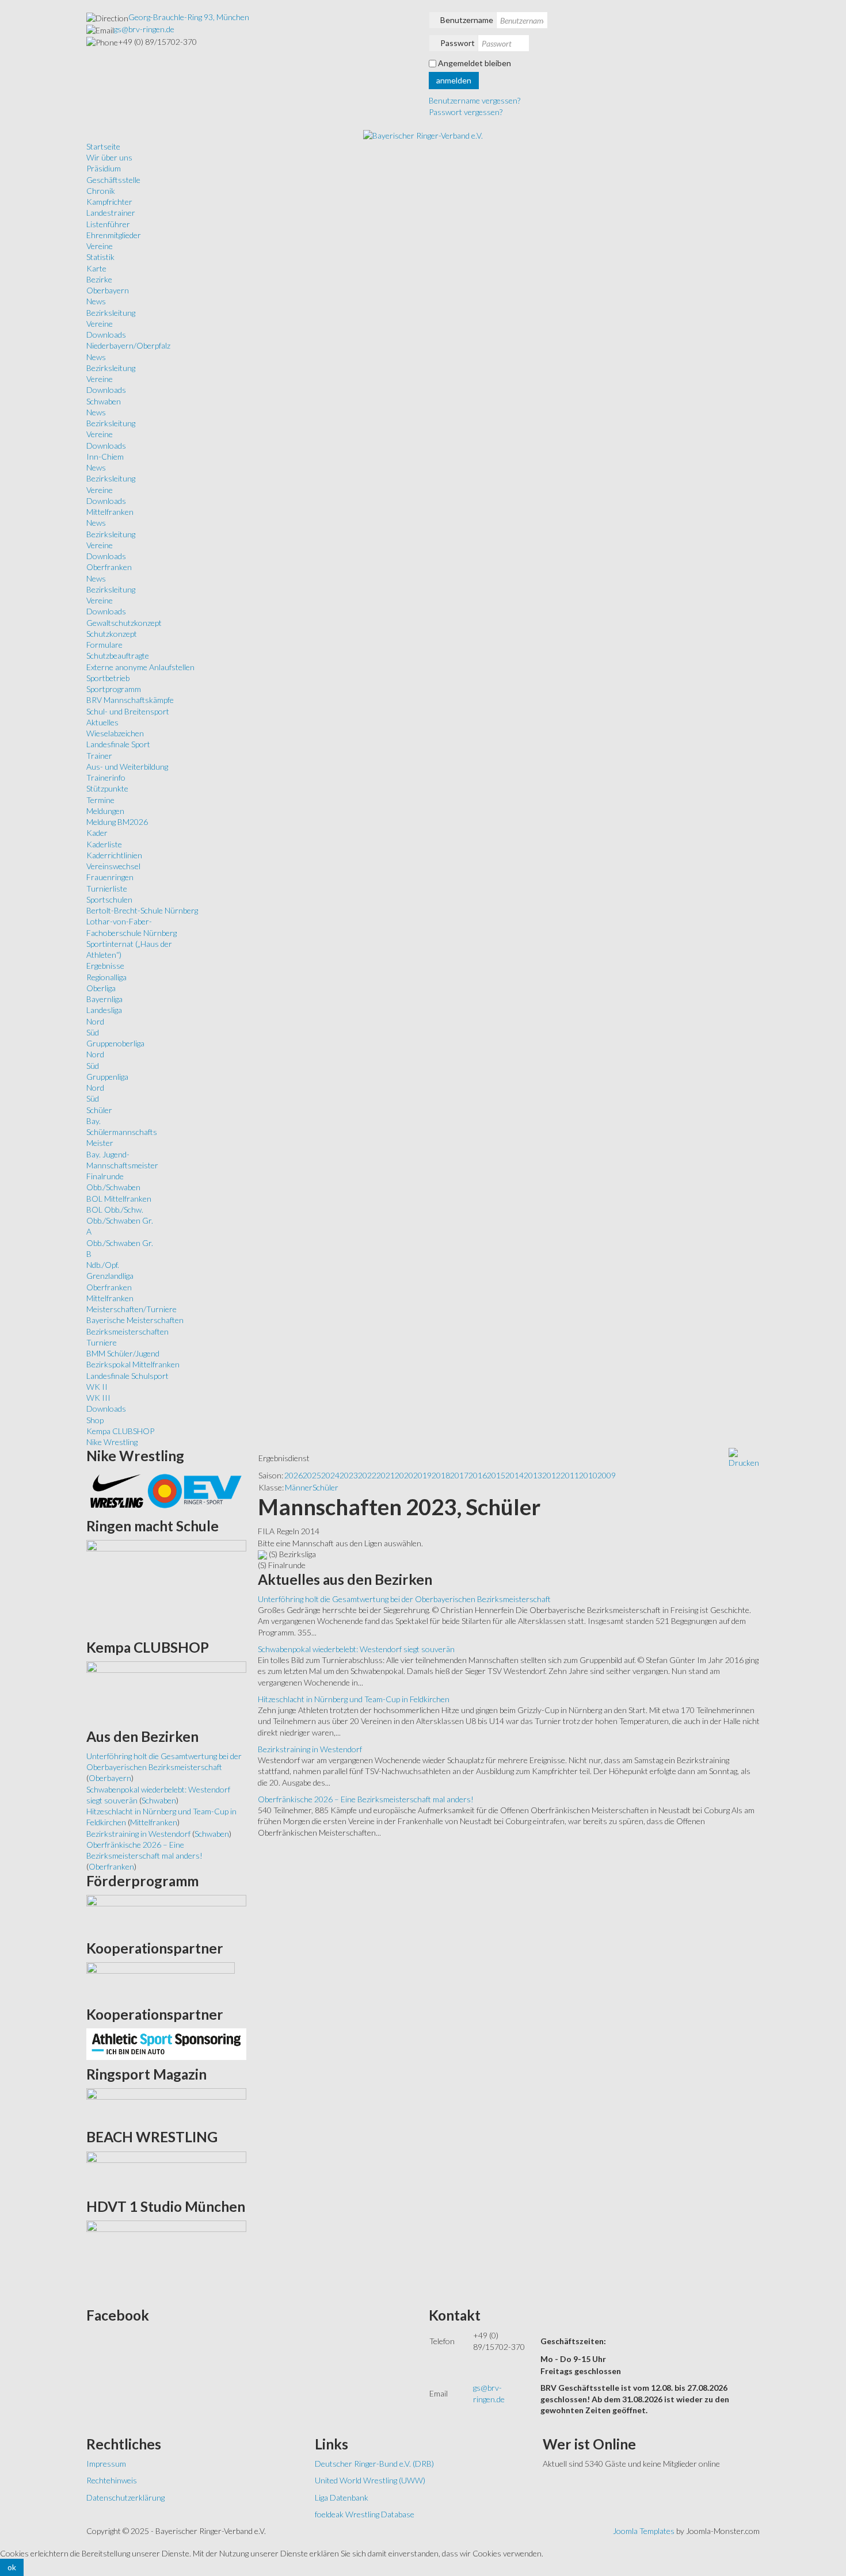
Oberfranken (109, 567)
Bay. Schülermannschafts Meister (122, 1132)
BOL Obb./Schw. (115, 1209)
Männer (299, 1487)
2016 (478, 1475)
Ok (12, 2567)
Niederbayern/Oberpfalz (128, 345)
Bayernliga (104, 999)
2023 (349, 1475)
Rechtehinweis (112, 2480)
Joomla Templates (644, 2531)
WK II (97, 1387)
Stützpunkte (107, 788)
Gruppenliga (107, 1077)
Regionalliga (106, 977)
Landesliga (104, 1010)
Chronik (101, 191)
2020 (404, 1475)
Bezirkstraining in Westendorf (310, 1749)
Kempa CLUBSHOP (120, 1431)
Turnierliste (107, 888)
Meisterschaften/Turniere (132, 1309)
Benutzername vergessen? (475, 100)
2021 (386, 1475)
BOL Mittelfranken (119, 1199)
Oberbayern (108, 290)
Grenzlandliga (110, 1276)
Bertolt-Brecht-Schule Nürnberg (142, 910)
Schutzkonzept (112, 634)
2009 (607, 1475)
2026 (294, 1475)
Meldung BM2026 (117, 822)
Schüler (99, 1110)
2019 (422, 1475)
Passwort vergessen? (466, 112)
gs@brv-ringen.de (144, 29)
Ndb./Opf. (103, 1265)
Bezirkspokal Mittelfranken (133, 1364)
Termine (100, 800)
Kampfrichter (109, 202)
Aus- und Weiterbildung (127, 767)
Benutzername (467, 20)
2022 (367, 1475)
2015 (496, 1475)
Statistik (100, 257)
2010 (588, 1475)
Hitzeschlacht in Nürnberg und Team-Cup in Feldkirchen (354, 1699)
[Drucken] (744, 1457)
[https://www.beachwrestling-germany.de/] (166, 2171)
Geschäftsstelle (113, 180)
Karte (96, 268)
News (96, 301)
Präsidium (104, 168)
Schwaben (104, 401)
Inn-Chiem (105, 456)
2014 (515, 1475)
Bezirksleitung (111, 313)
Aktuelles (102, 722)
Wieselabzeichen (115, 733)
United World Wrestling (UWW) (370, 2480)
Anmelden (454, 80)
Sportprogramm (114, 689)
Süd (93, 1032)
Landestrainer (111, 213)
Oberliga (101, 988)
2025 (312, 1475)
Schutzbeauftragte (118, 656)
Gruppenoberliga (115, 1043)
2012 (551, 1475)
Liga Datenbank (342, 2497)
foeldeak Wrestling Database (365, 2514)
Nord (95, 1021)
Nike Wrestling (112, 1442)
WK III (98, 1398)
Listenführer (108, 224)
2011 (570, 1475)
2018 (441, 1475)
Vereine (100, 246)
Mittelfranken (110, 512)
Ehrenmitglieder (114, 235)
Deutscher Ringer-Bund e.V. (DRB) (374, 2464)
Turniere (102, 1342)
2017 (459, 1475)
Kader (97, 833)
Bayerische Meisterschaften (135, 1320)
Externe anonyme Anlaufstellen (140, 667)
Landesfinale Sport (118, 744)
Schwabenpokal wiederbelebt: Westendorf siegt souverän (356, 1649)
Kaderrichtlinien (114, 855)
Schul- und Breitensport (128, 711)
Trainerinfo (106, 777)
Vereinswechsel (113, 866)
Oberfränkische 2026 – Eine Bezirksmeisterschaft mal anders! (366, 1799)
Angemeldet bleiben (475, 63)
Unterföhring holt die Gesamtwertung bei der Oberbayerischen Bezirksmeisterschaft (404, 1599)
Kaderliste (104, 844)
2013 (533, 1475)
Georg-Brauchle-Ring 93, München (189, 17)
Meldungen (105, 811)
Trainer (99, 756)
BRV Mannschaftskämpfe (130, 700)
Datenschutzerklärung (125, 2497)
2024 (330, 1475)
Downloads (106, 335)
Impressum (106, 2464)
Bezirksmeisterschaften (127, 1331)
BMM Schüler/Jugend (123, 1353)
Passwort (458, 43)
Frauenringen (110, 877)
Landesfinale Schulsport (127, 1376)
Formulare (104, 645)
